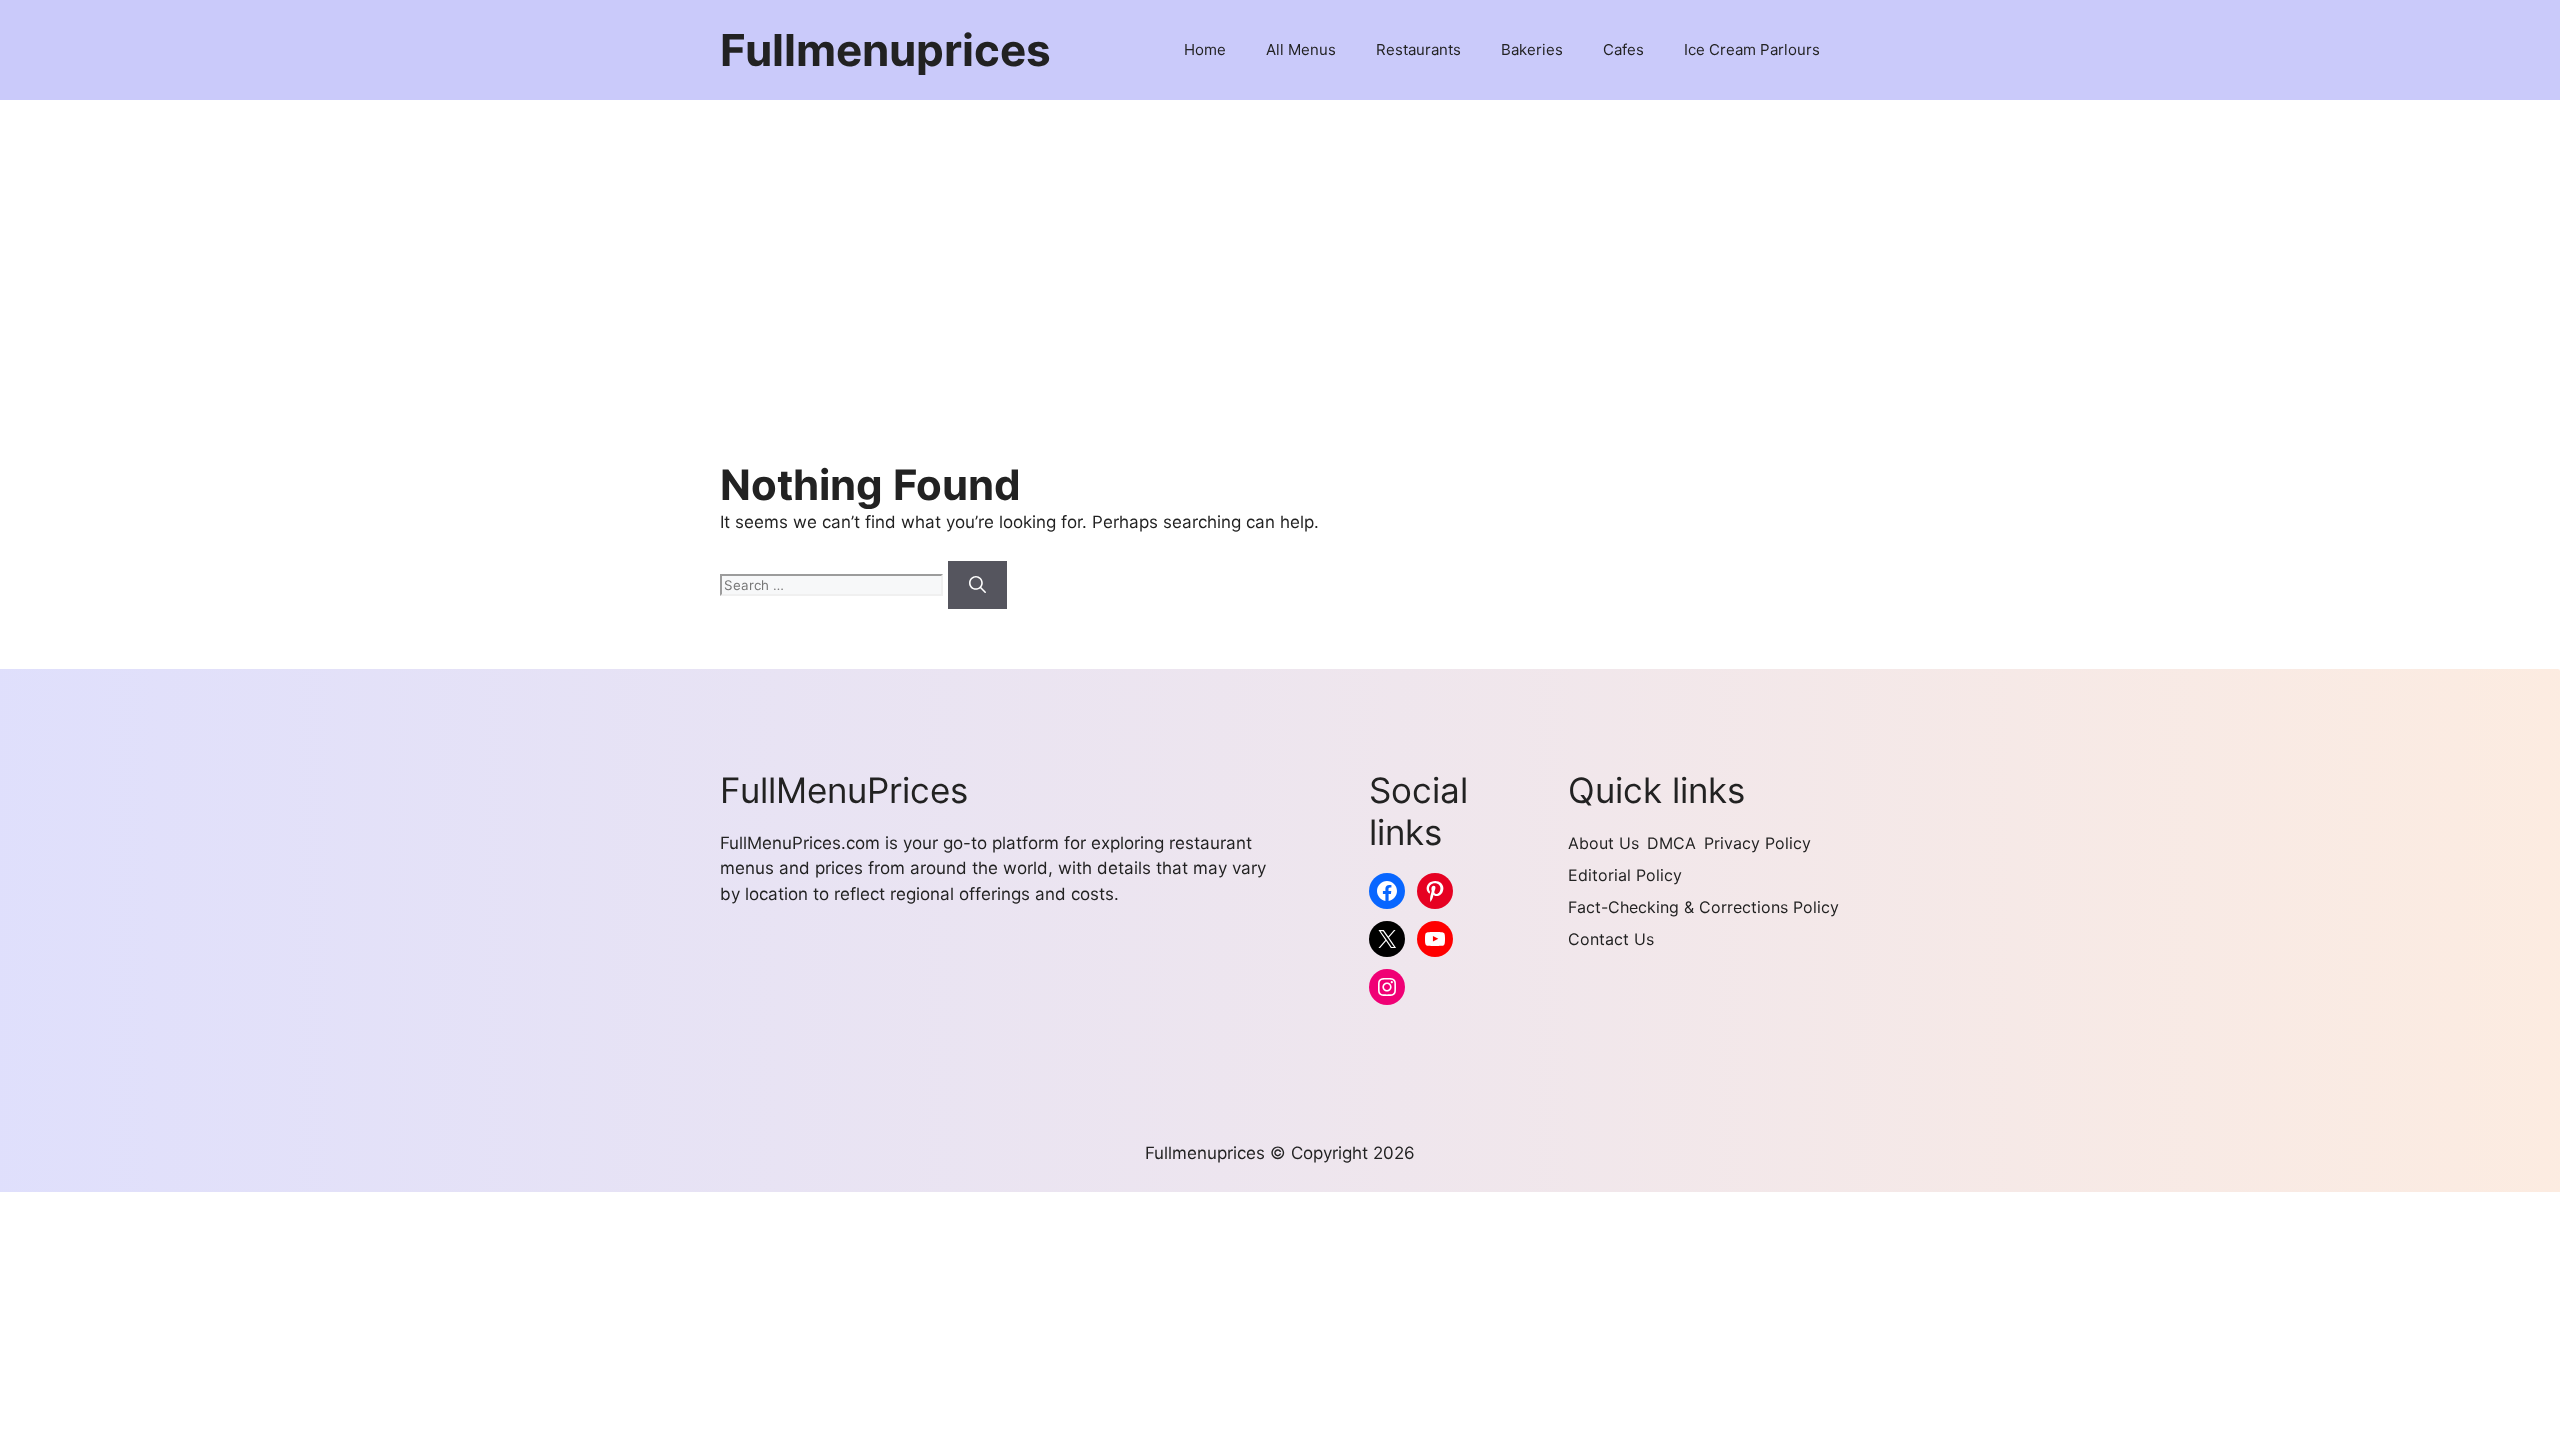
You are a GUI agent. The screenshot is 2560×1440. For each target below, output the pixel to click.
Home (1205, 49)
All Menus (1301, 49)
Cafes (1623, 49)
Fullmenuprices (885, 50)
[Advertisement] (1280, 250)
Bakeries (1532, 49)
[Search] (977, 585)
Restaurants (1418, 49)
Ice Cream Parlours (1752, 49)
